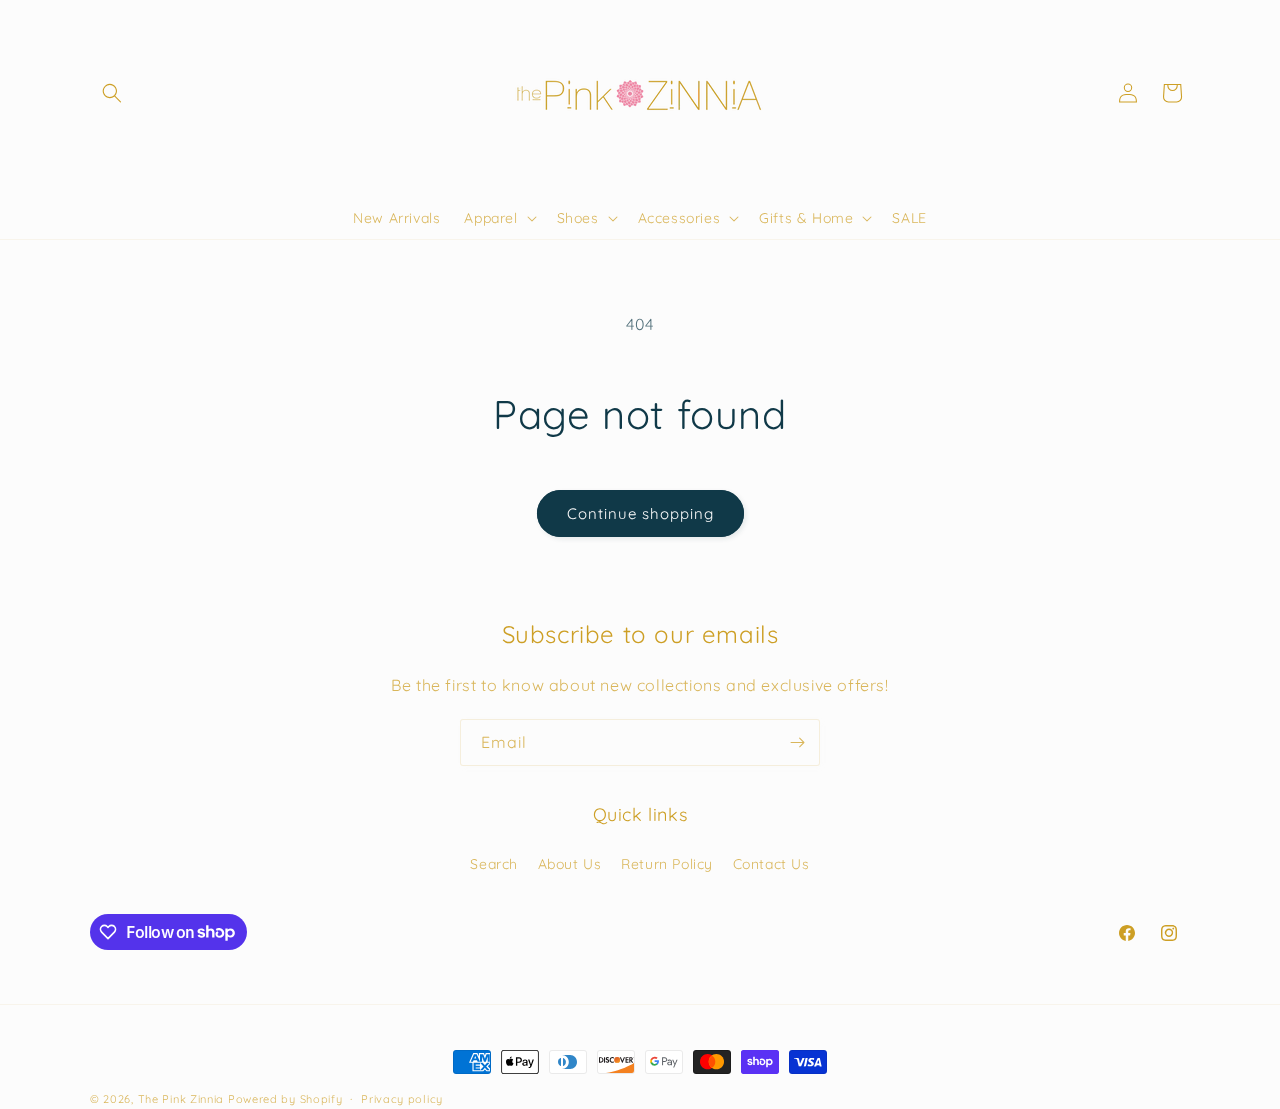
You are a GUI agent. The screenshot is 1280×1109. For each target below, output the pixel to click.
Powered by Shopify (285, 1099)
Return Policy (667, 863)
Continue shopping (640, 513)
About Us (570, 863)
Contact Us (771, 863)
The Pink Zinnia (181, 1099)
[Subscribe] (797, 742)
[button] (112, 93)
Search (494, 863)
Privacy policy (402, 1098)
